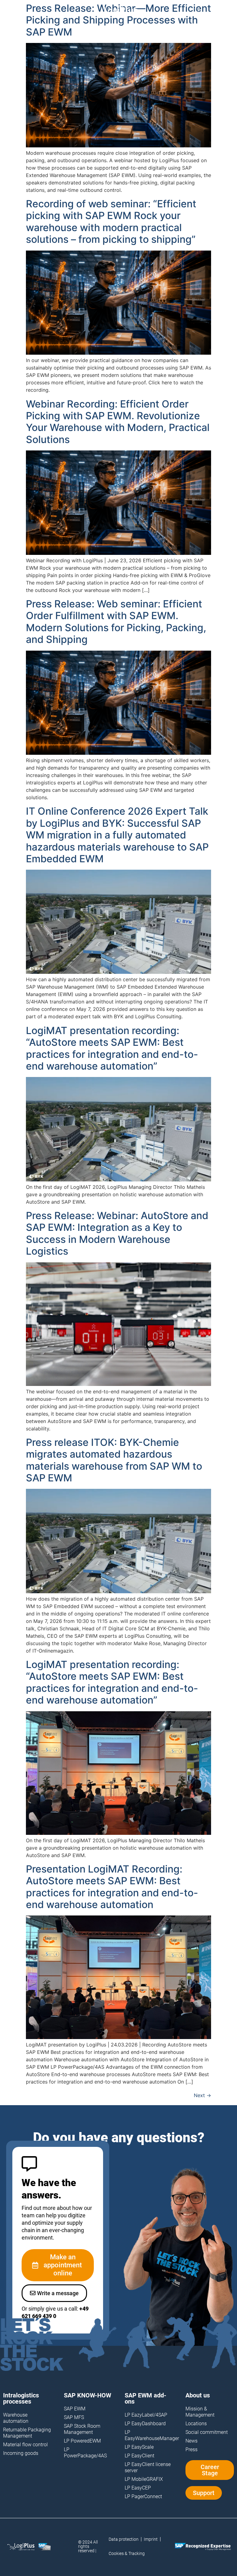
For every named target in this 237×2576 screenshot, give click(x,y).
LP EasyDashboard (145, 2424)
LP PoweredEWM (82, 2441)
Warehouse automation (16, 2418)
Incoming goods (21, 2453)
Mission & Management (200, 2412)
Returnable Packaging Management (27, 2433)
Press (191, 2449)
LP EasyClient (139, 2456)
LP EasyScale (139, 2447)
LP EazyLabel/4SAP (146, 2415)
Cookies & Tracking (127, 2553)
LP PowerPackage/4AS (85, 2453)
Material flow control (25, 2445)
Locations (196, 2424)
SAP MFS (74, 2417)
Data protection (124, 2539)
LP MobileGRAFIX (144, 2479)
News (191, 2441)
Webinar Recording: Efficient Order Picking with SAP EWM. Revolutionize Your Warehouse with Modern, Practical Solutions (118, 422)
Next (202, 2095)
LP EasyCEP (138, 2488)
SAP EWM (75, 2409)
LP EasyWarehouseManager (149, 2435)
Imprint (151, 2539)
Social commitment (207, 2432)
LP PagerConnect (143, 2496)
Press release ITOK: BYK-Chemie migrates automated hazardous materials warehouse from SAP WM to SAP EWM (114, 1460)
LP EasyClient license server (148, 2467)
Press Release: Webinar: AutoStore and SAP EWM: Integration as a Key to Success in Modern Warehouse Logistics (117, 1233)
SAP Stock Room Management (82, 2429)
